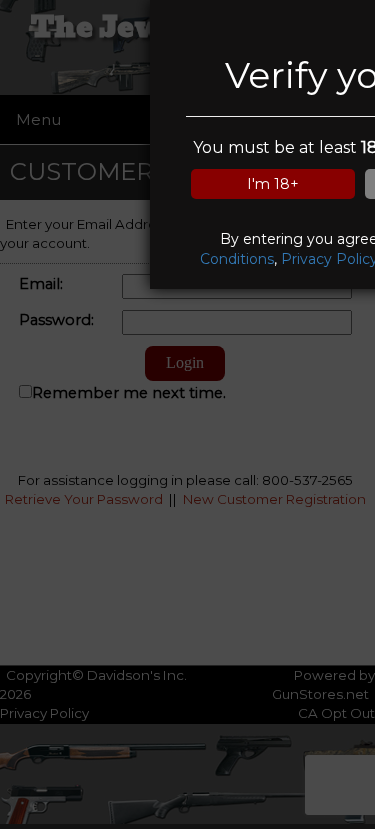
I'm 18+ (273, 184)
